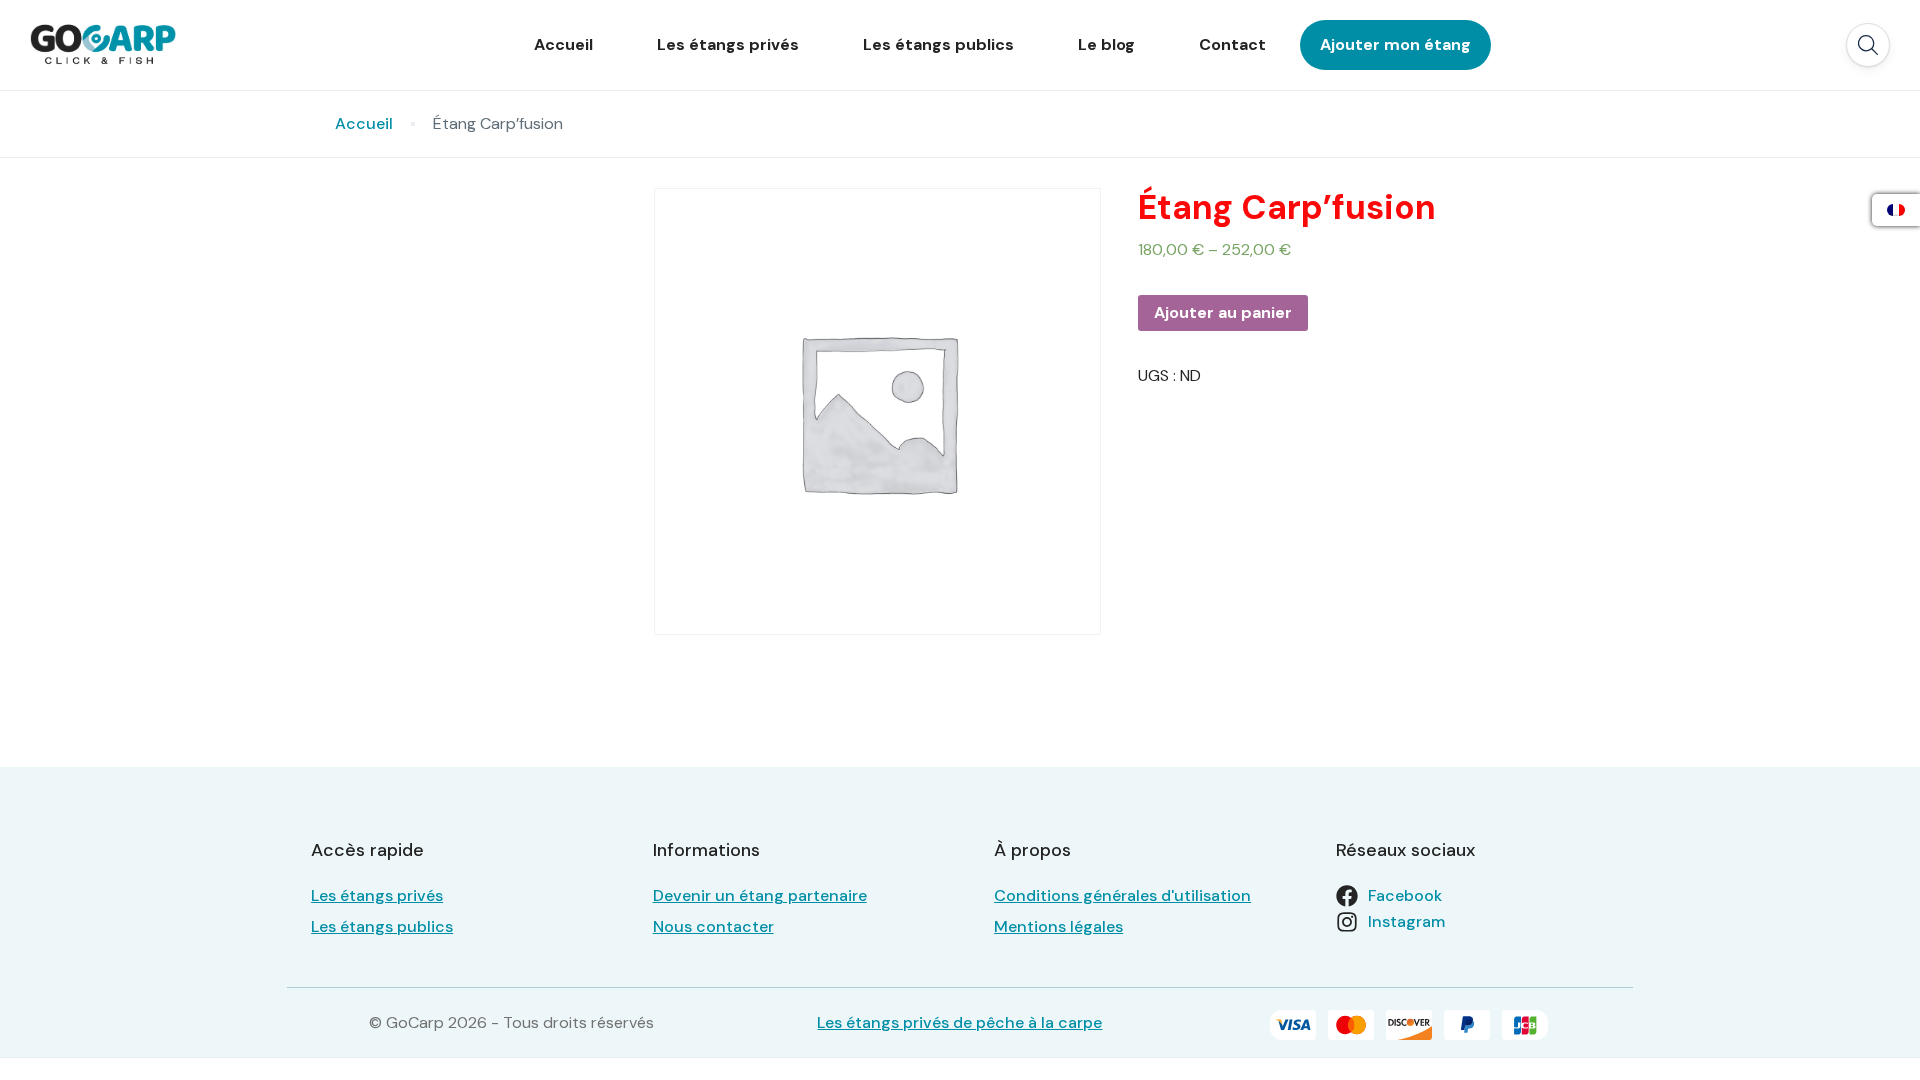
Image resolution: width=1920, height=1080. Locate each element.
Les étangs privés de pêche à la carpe (959, 1022)
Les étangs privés (728, 44)
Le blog (1106, 44)
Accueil (563, 44)
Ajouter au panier (1223, 312)
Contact (1232, 44)
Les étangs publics (938, 44)
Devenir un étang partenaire (760, 895)
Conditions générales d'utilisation (1122, 895)
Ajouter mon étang (1395, 44)
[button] (1868, 45)
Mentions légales (1058, 926)
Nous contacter (713, 926)
